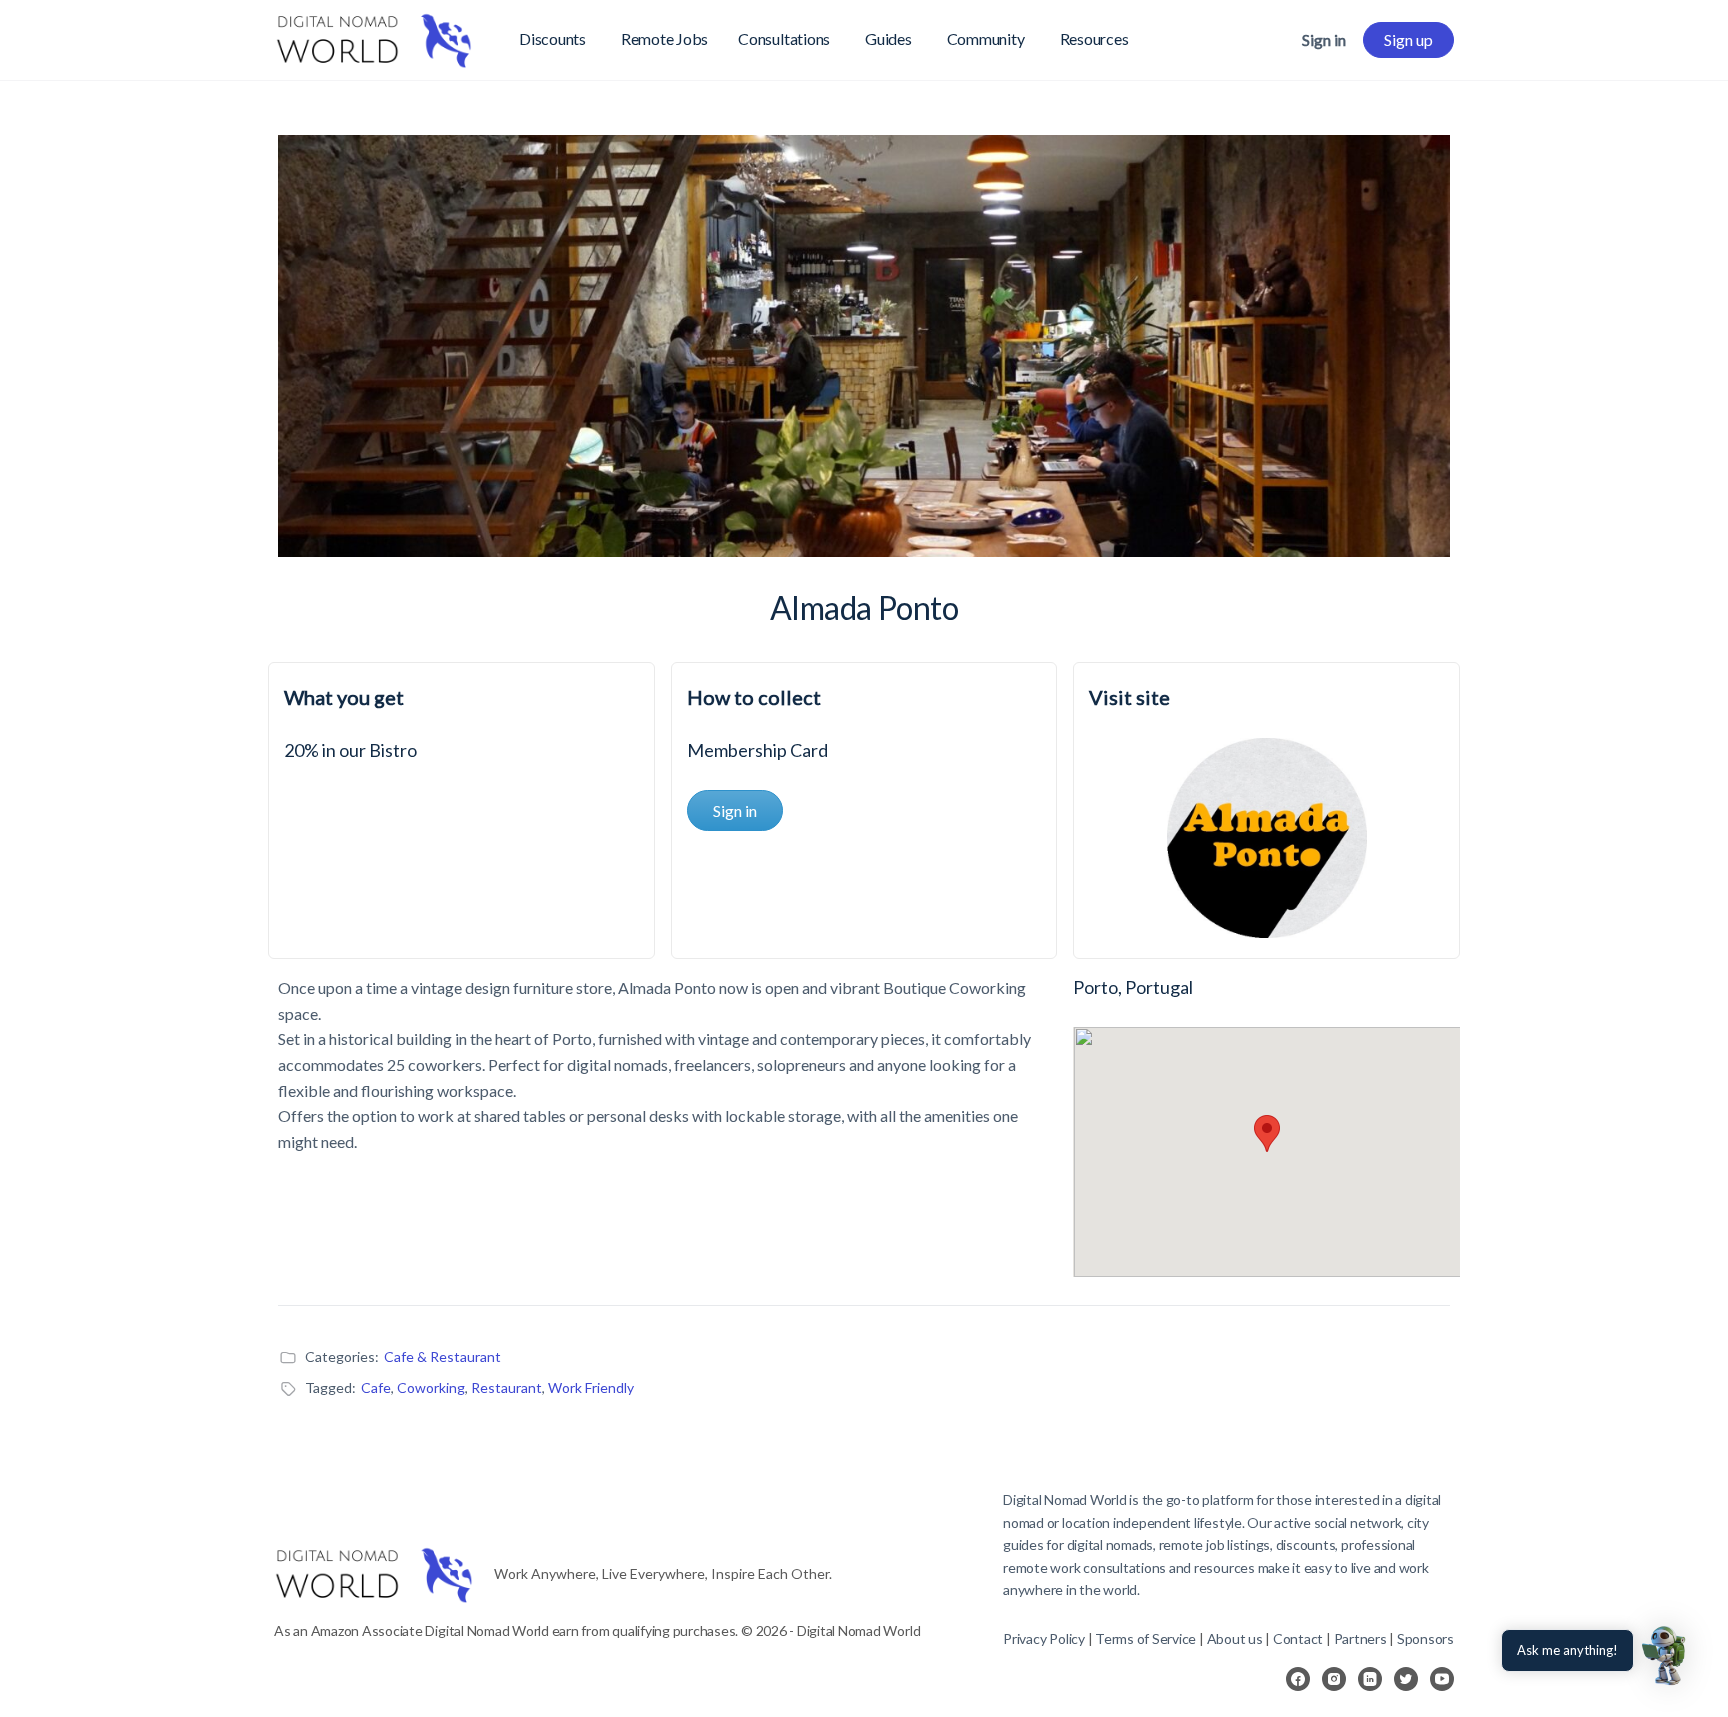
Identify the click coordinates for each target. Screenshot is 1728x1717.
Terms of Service (1145, 1638)
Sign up (1408, 39)
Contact (1298, 1638)
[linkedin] (1370, 1679)
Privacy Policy (1044, 1638)
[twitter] (1406, 1679)
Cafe (376, 1387)
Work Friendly (591, 1387)
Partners (1362, 1638)
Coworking (431, 1387)
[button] (1666, 1655)
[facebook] (1298, 1679)
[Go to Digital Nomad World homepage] (374, 36)
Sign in (1324, 39)
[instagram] (1334, 1679)
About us (1235, 1638)
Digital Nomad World (1064, 1499)
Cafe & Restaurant (442, 1356)
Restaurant (506, 1387)
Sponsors (1425, 1638)
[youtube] (1442, 1679)
